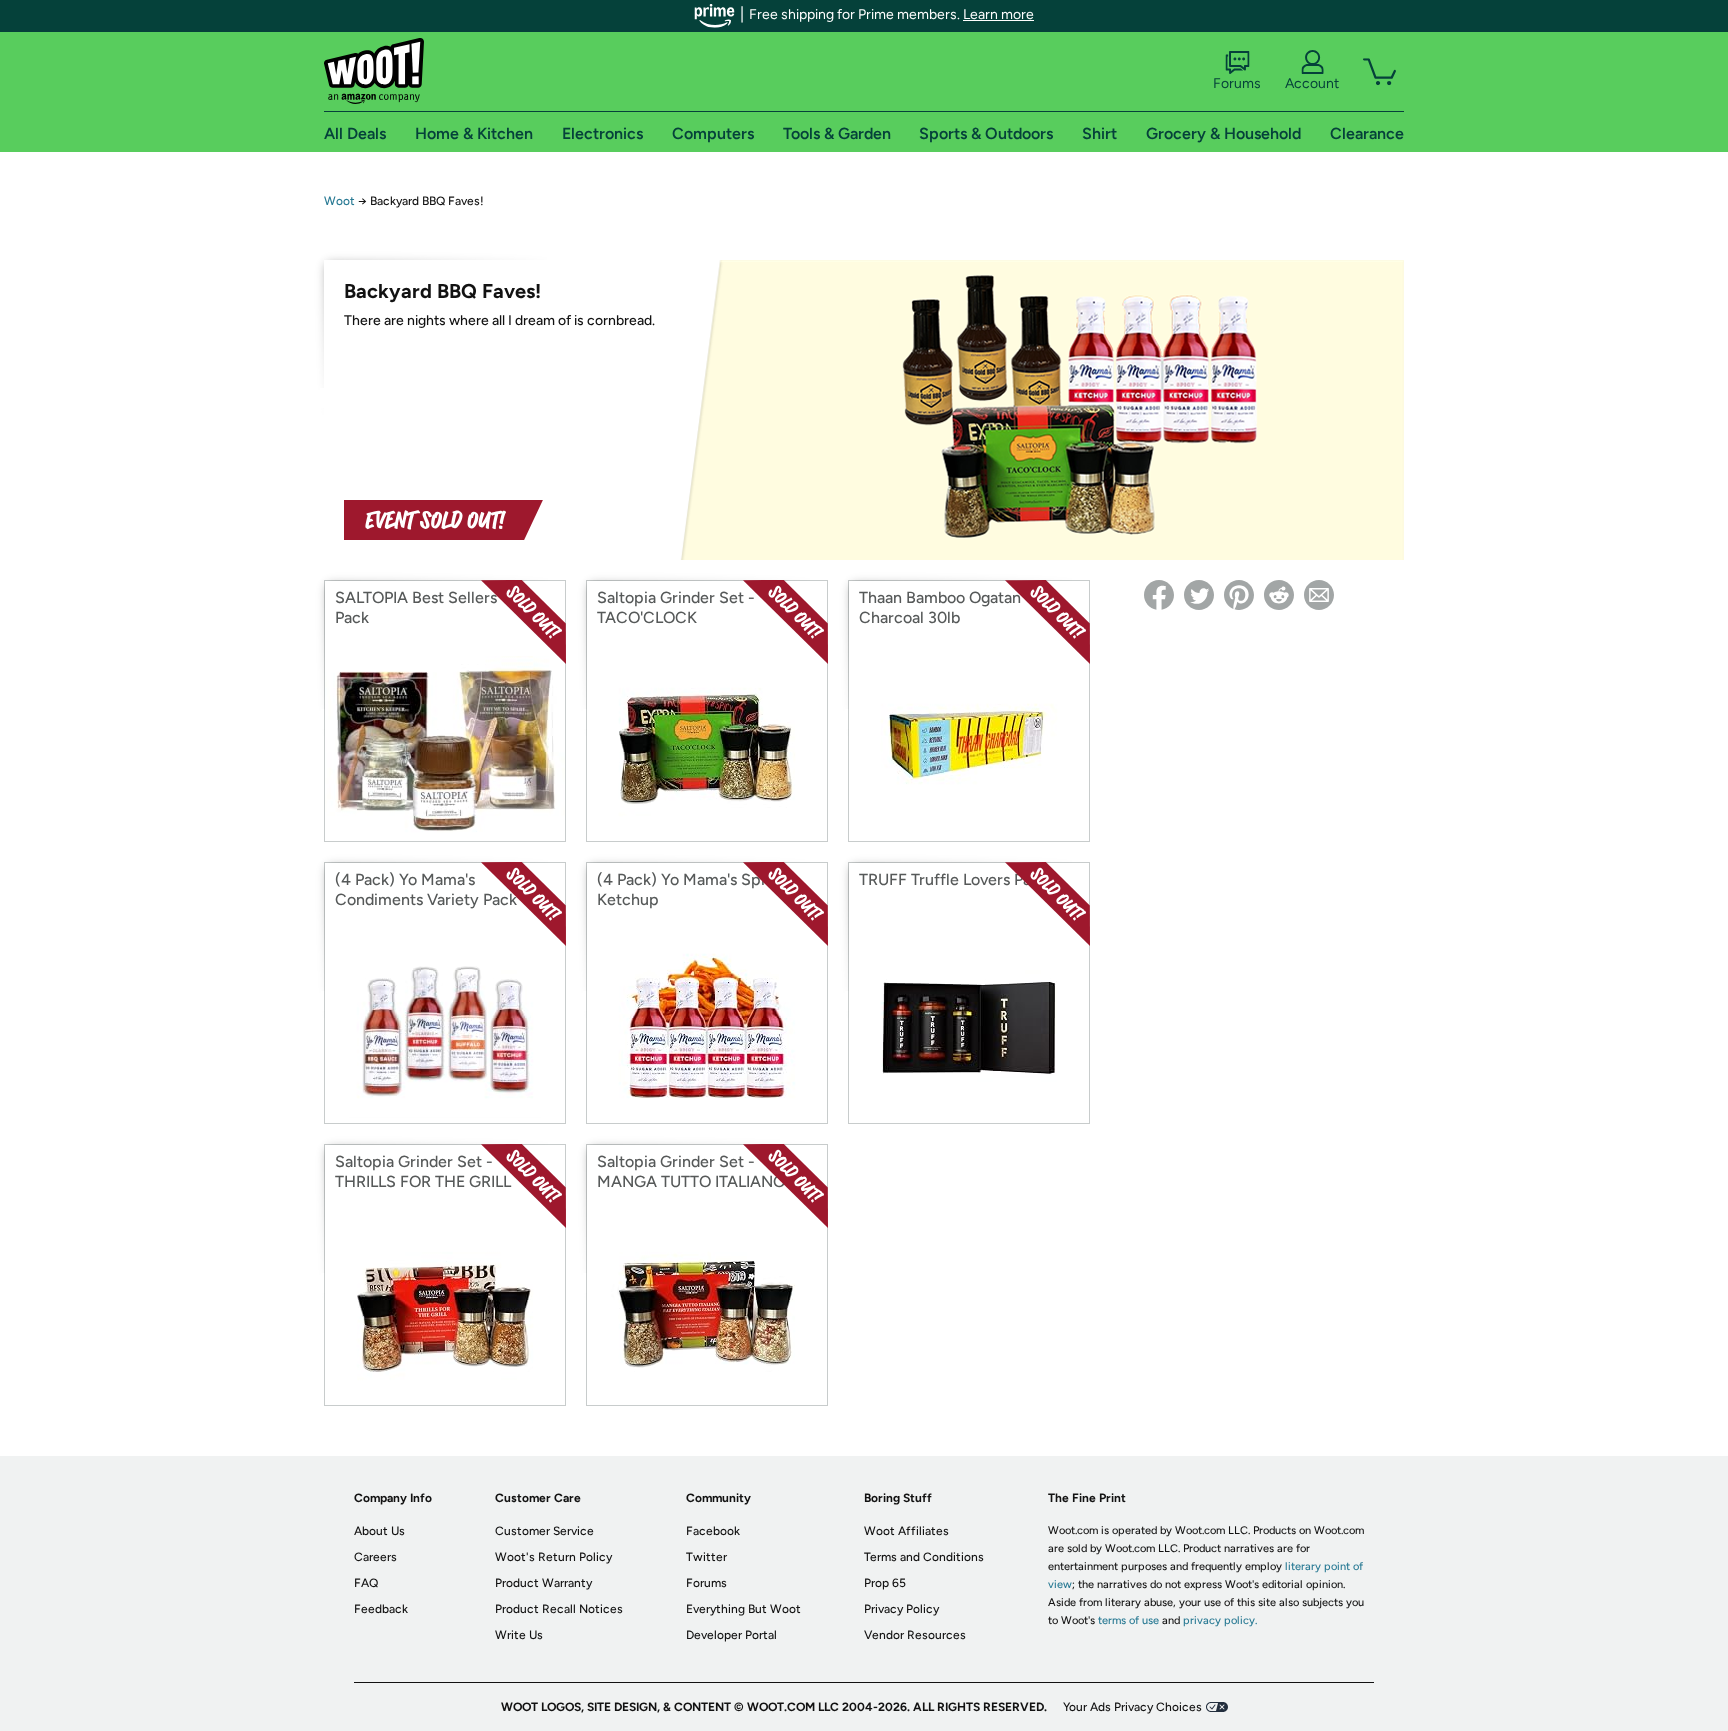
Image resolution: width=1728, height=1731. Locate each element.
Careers (375, 1557)
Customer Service (544, 1531)
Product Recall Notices (559, 1609)
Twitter (706, 1557)
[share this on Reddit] (1279, 595)
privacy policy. (1220, 1620)
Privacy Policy (901, 1609)
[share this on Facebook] (1159, 595)
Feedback (381, 1609)
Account (1312, 83)
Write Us (519, 1635)
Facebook (713, 1531)
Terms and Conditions (924, 1557)
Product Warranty (543, 1583)
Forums (1237, 83)
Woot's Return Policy (553, 1557)
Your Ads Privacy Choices (1132, 1707)
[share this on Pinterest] (1239, 595)
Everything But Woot (743, 1609)
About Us (379, 1531)
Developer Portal (731, 1635)
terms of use (1128, 1620)
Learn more (998, 14)
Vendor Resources (915, 1635)
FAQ (366, 1583)
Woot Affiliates (906, 1531)
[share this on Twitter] (1199, 595)
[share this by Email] (1319, 595)
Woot (339, 201)
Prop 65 (885, 1583)
